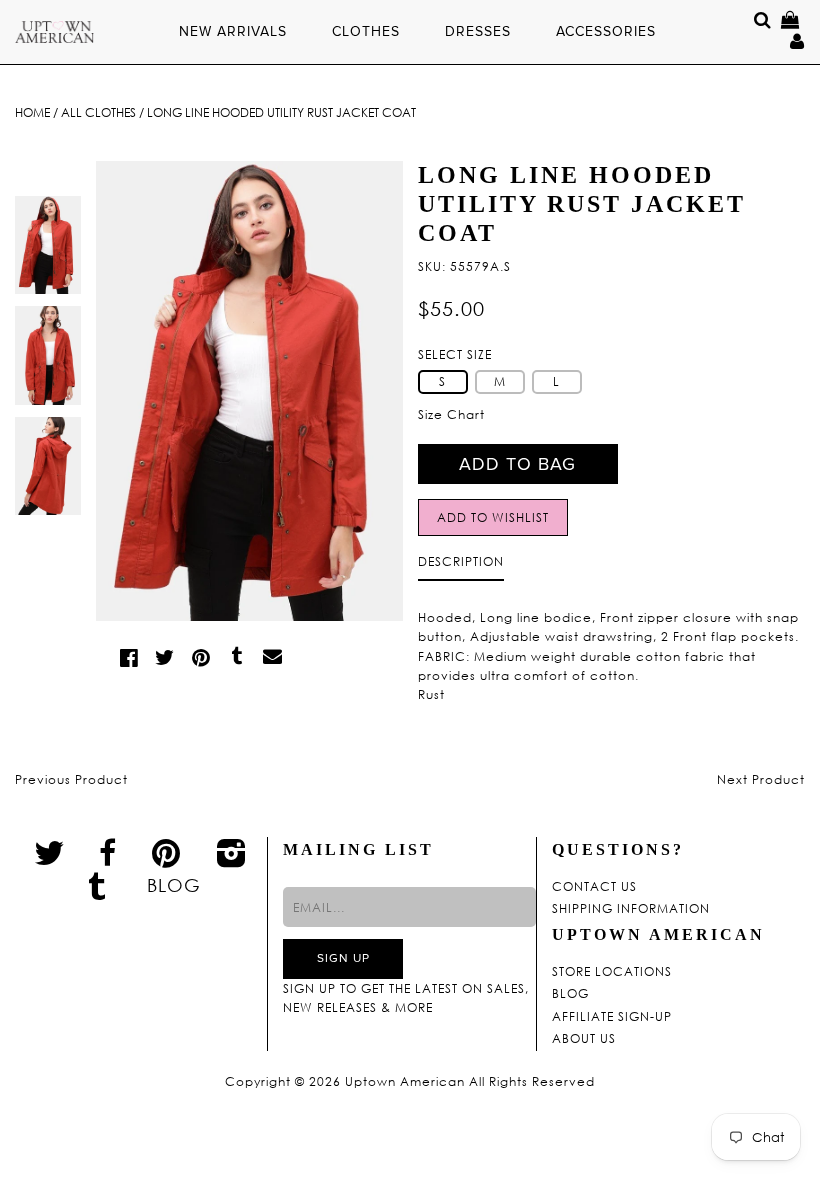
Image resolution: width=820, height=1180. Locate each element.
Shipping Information (631, 909)
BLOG (174, 885)
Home (32, 112)
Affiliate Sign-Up (612, 1017)
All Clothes (98, 112)
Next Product (761, 779)
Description (461, 561)
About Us (584, 1039)
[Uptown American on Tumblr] (97, 885)
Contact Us (594, 887)
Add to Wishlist (493, 517)
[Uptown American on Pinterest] (166, 852)
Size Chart (451, 414)
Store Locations (612, 972)
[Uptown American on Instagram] (232, 852)
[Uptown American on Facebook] (108, 853)
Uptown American (405, 1082)
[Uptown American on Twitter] (49, 852)
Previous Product (71, 779)
